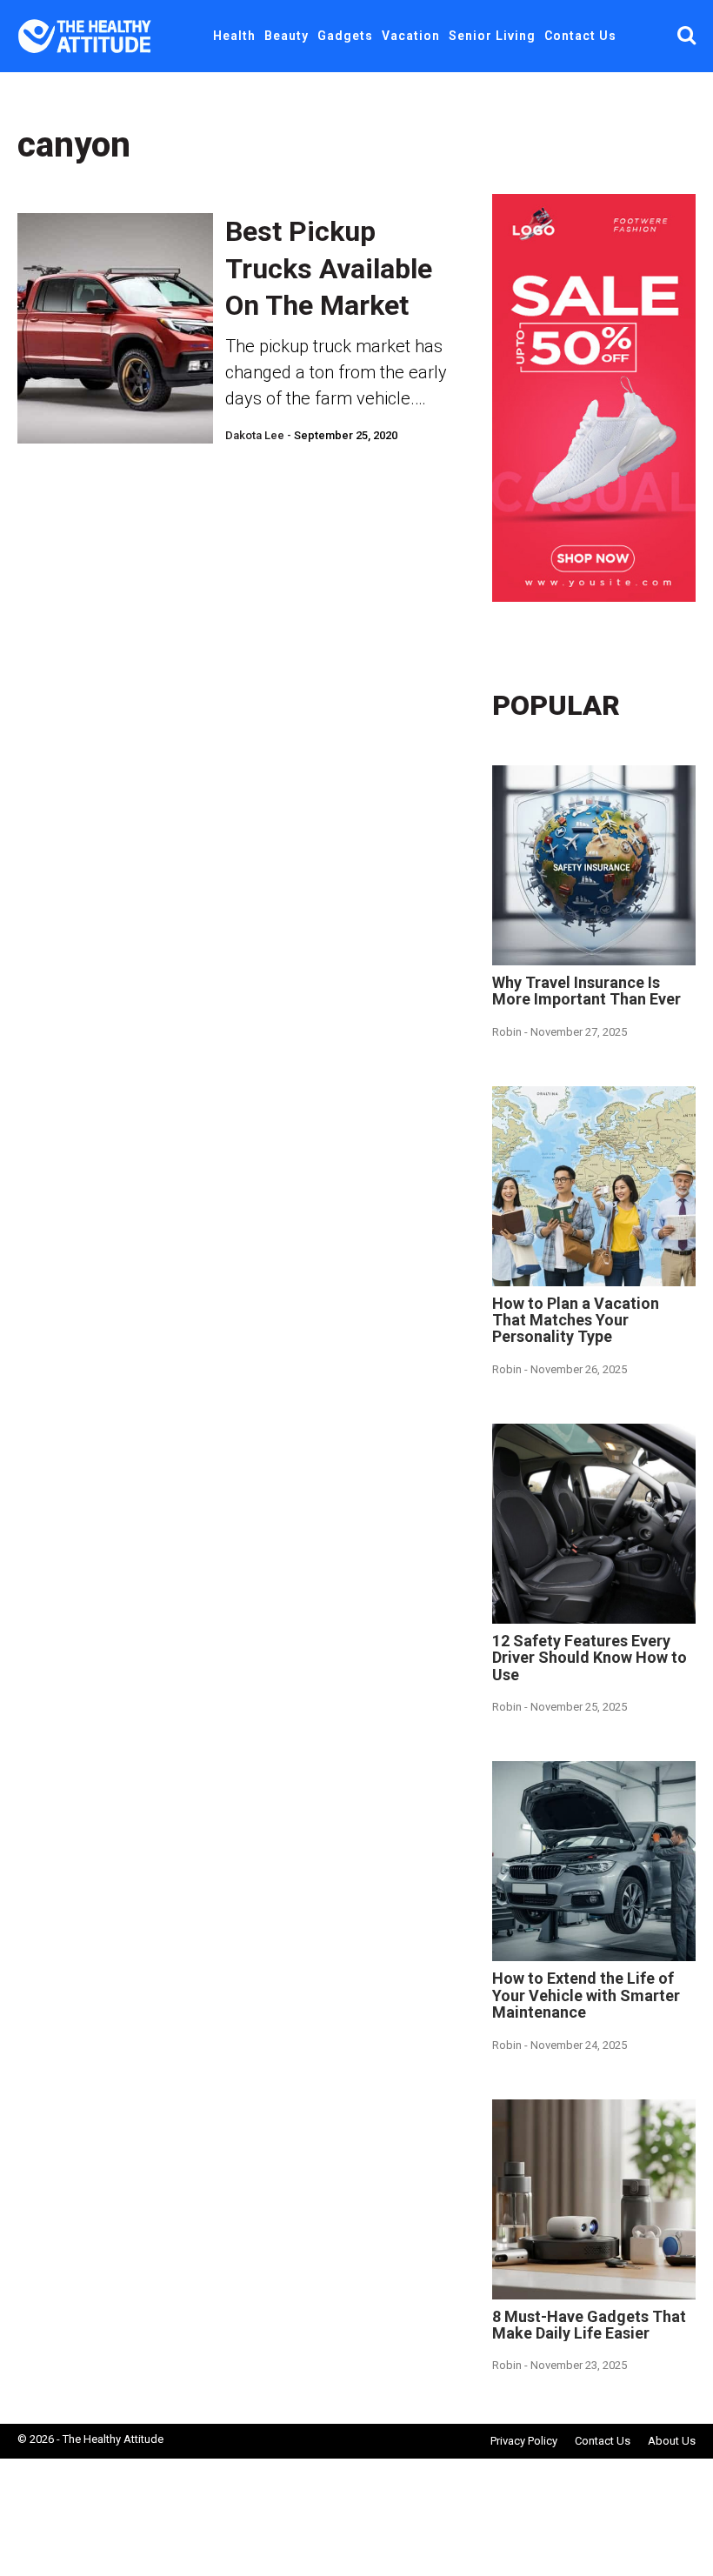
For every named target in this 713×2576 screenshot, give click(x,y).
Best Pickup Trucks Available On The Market (329, 268)
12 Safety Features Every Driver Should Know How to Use (590, 1658)
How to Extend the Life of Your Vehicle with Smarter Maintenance (586, 1995)
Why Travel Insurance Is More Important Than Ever (586, 991)
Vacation (411, 36)
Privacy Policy (524, 2441)
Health (234, 36)
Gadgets (345, 36)
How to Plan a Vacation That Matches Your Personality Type (576, 1320)
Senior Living (492, 36)
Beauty (287, 36)
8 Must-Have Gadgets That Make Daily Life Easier (589, 2325)
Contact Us (580, 36)
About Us (672, 2441)
